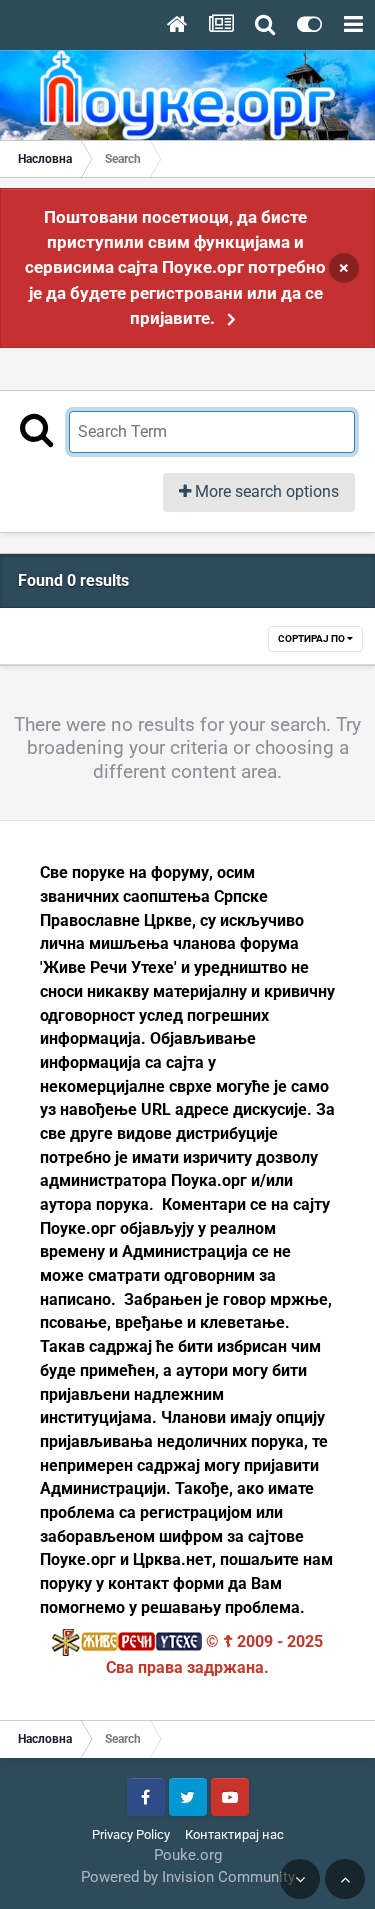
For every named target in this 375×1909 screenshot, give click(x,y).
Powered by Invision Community (188, 1877)
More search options (265, 491)
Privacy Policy (131, 1834)
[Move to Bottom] (300, 1879)
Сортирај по (312, 638)
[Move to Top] (345, 1879)
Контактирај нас (234, 1834)
